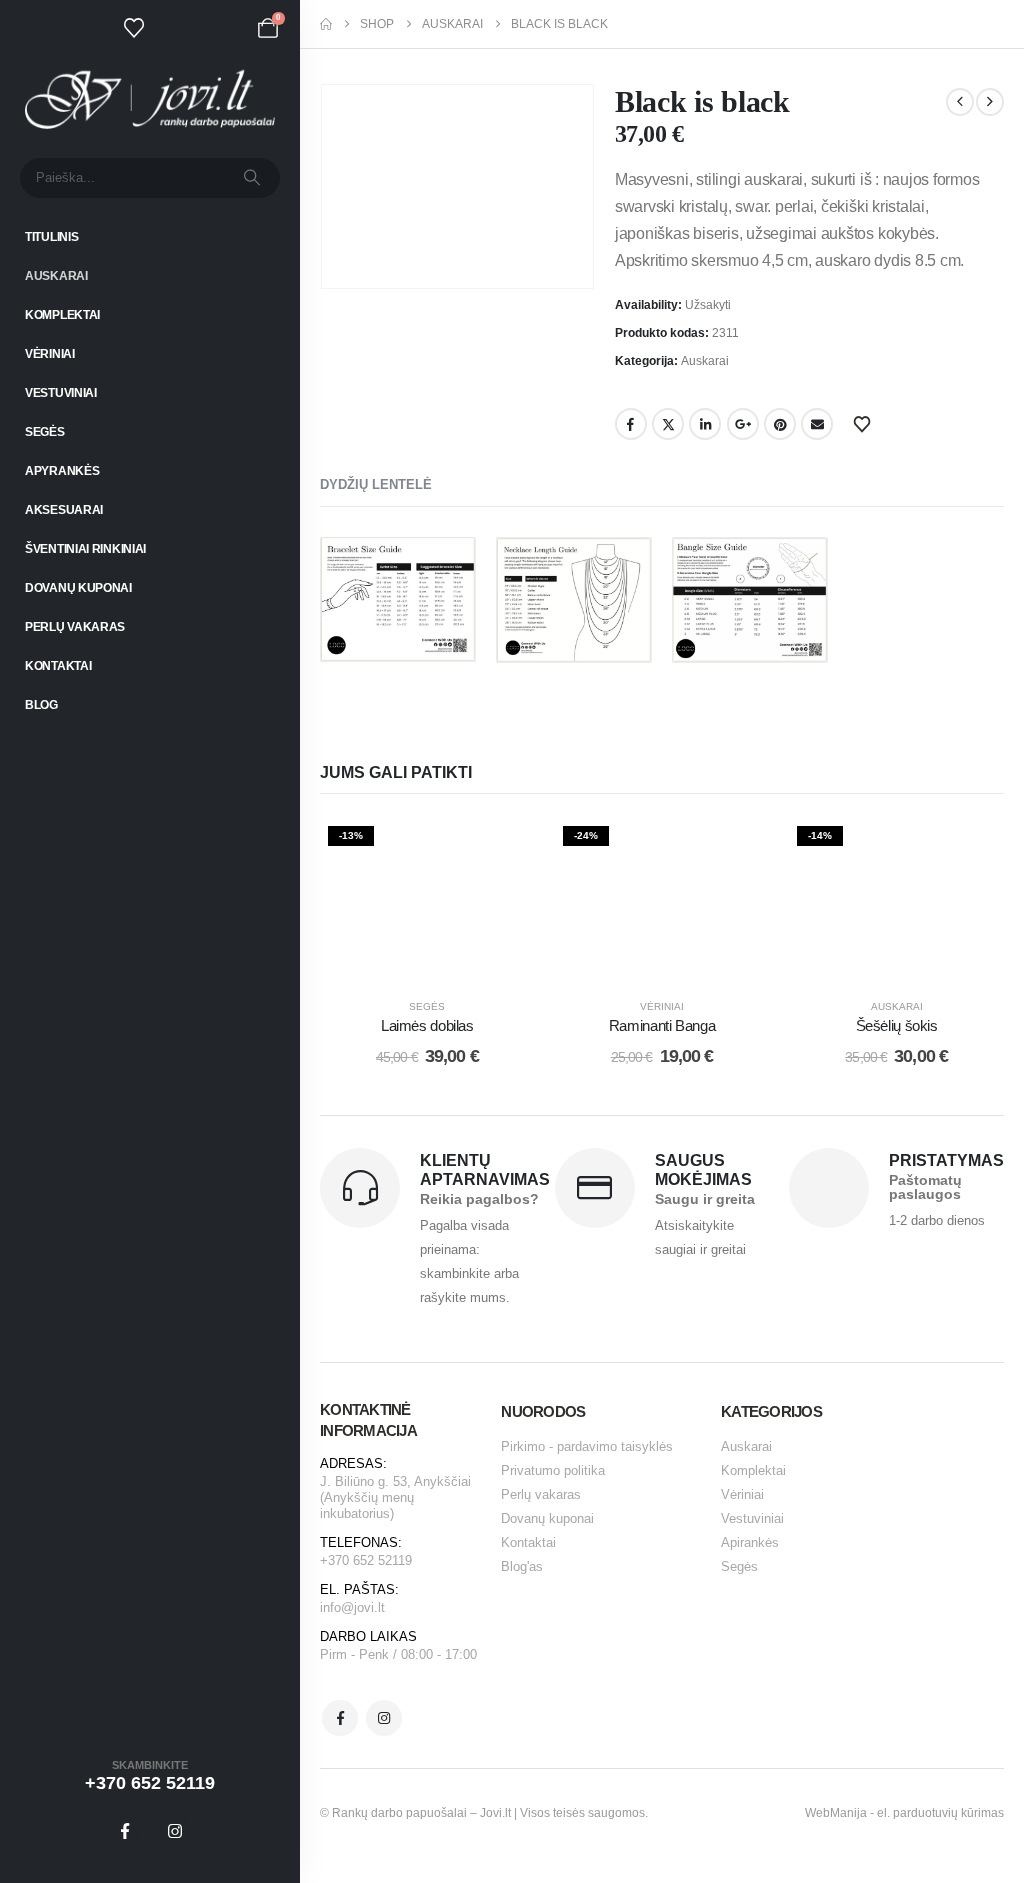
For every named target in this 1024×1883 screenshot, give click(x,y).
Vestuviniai (61, 393)
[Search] (252, 178)
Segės (45, 432)
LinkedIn (705, 424)
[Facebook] (125, 1831)
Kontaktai (58, 666)
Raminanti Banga (662, 1025)
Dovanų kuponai (78, 588)
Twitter (668, 424)
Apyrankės (62, 471)
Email (817, 424)
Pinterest (780, 424)
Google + (743, 424)
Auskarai (56, 276)
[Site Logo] (150, 99)
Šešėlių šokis (897, 1025)
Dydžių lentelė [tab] (376, 484)
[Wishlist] (134, 28)
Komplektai (62, 315)
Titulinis (51, 237)
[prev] (960, 102)
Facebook (631, 424)
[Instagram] (175, 1831)
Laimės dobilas (427, 1025)
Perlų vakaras (75, 627)
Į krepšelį (441, 958)
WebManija (836, 1813)
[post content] (427, 898)
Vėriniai (50, 354)
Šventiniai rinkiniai (85, 549)
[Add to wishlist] (505, 848)
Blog (41, 705)
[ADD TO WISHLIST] (865, 423)
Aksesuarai (64, 510)
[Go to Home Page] (326, 24)
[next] (990, 102)
